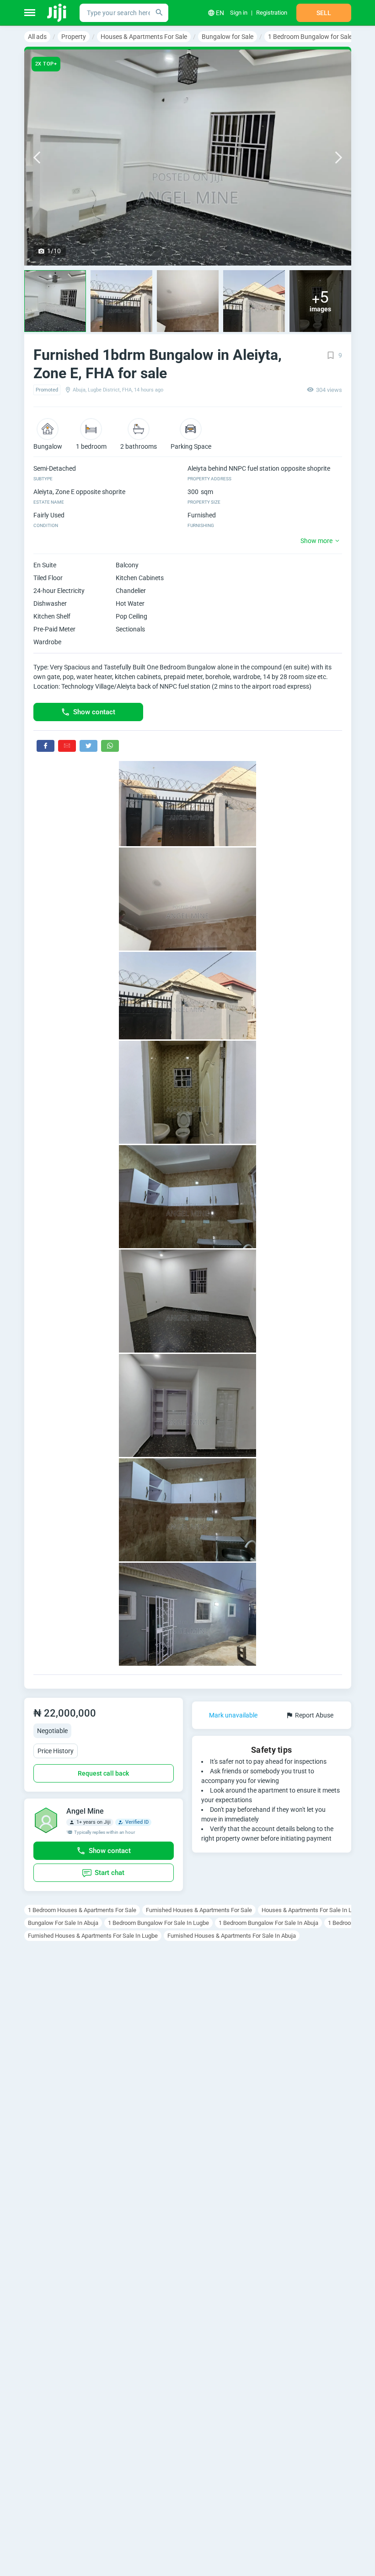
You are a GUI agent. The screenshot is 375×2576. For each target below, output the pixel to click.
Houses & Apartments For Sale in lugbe (313, 1910)
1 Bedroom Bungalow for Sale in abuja (268, 1923)
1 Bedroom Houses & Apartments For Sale (82, 1910)
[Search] (159, 13)
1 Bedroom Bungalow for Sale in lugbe (158, 1923)
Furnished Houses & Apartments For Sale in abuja (232, 1936)
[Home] (57, 13)
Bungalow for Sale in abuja (63, 1923)
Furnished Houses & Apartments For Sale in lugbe (93, 1936)
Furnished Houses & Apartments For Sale (199, 1910)
